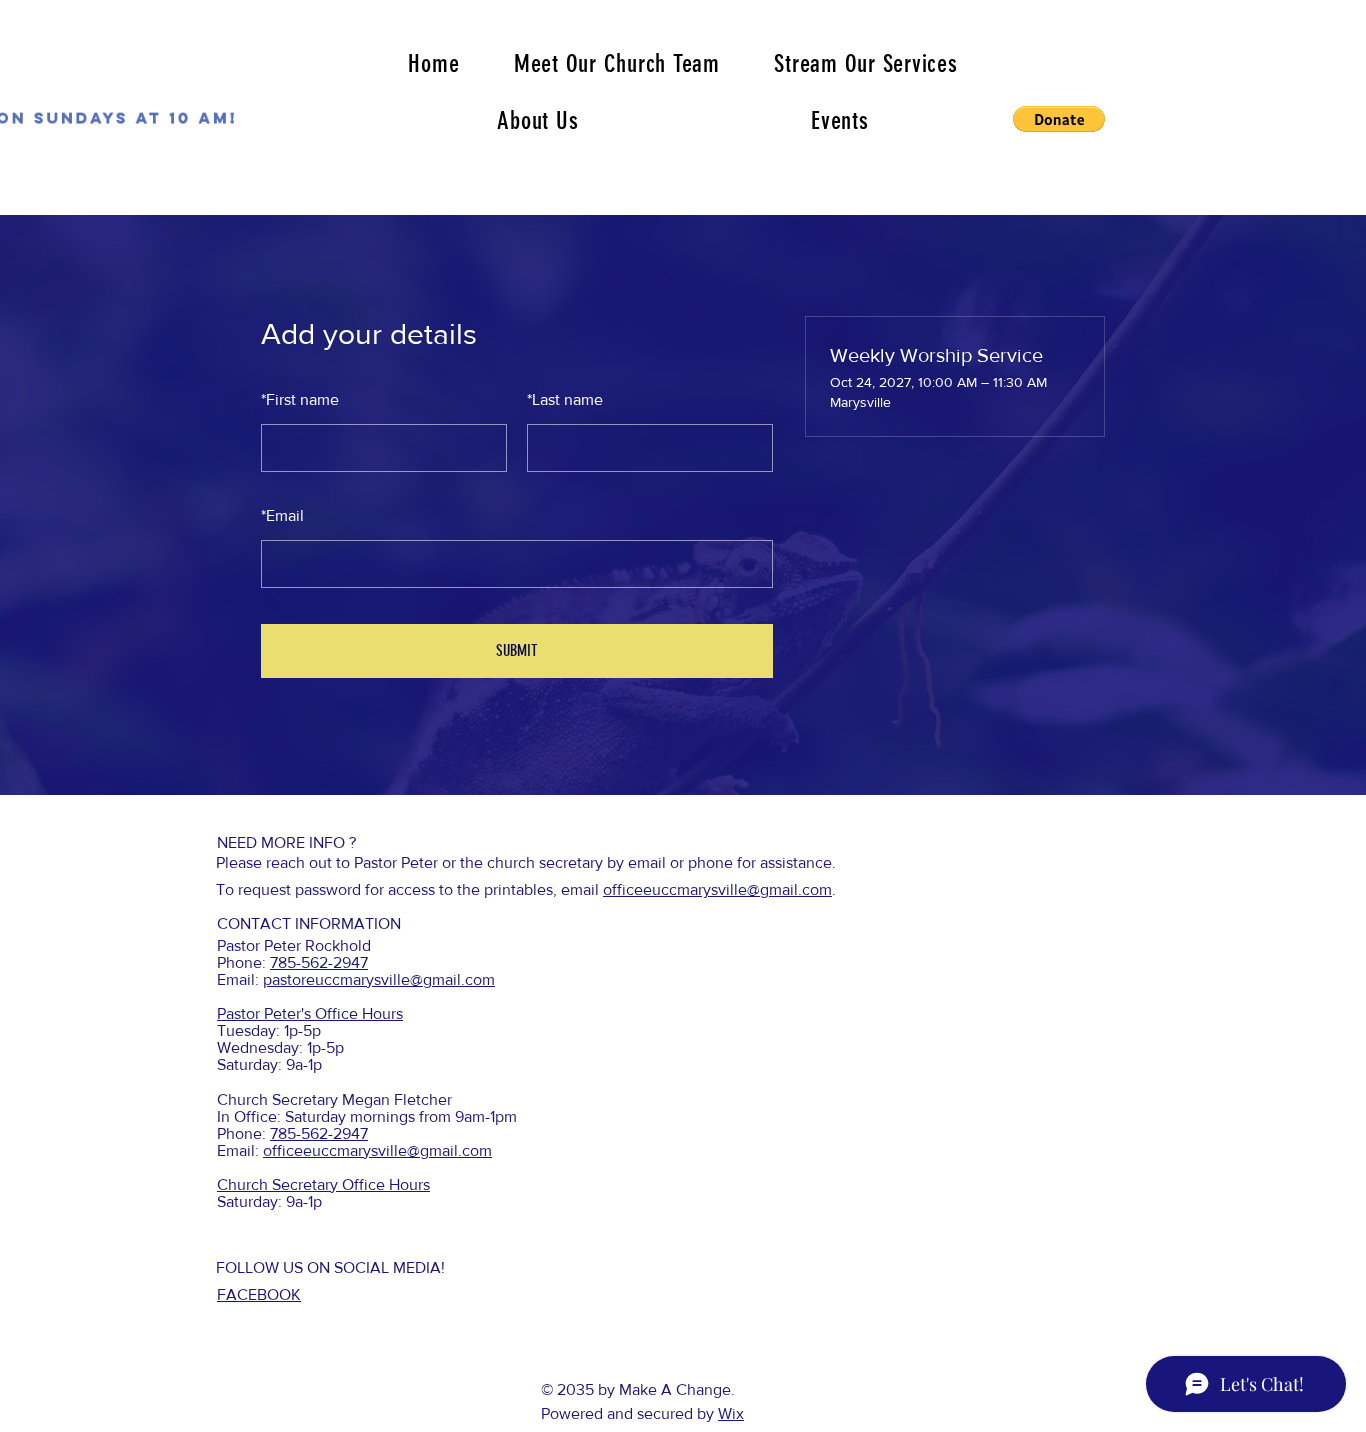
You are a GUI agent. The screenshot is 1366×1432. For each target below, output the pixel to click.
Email (282, 515)
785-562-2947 (319, 962)
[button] (1059, 119)
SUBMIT (517, 650)
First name (300, 399)
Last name (565, 399)
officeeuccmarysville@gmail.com (717, 889)
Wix (731, 1413)
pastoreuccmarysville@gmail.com (379, 979)
